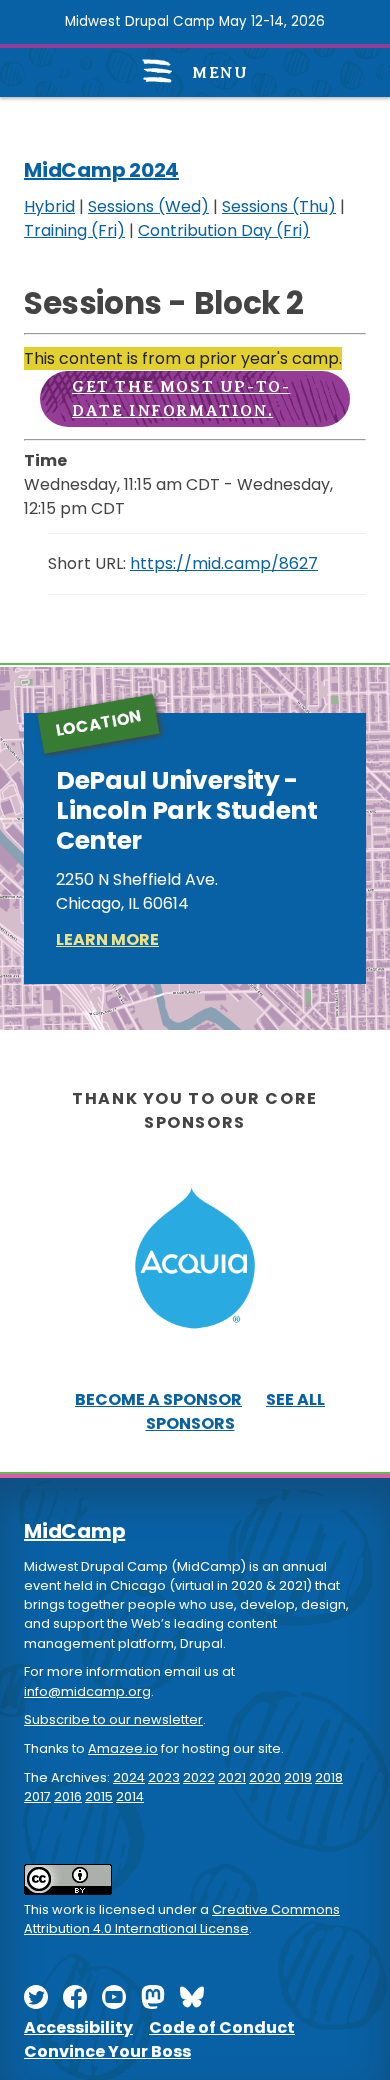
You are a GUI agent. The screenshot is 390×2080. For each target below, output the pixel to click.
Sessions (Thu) (279, 206)
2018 (329, 1777)
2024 (129, 1777)
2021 (232, 1777)
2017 (37, 1796)
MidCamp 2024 (101, 170)
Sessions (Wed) (148, 206)
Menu (218, 73)
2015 (99, 1796)
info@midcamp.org (87, 1691)
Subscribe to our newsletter (113, 1719)
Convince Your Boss (107, 2051)
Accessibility (78, 2027)
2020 (265, 1777)
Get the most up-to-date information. (181, 399)
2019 (298, 1777)
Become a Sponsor (158, 1399)
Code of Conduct (222, 2027)
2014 (130, 1796)
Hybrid (49, 206)
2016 (68, 1796)
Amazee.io (123, 1748)
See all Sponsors (236, 1411)
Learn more (107, 939)
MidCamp (74, 1531)
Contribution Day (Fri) (224, 230)
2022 (199, 1777)
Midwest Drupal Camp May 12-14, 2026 (195, 21)
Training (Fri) (74, 230)
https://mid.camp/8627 (224, 563)
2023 (164, 1777)
